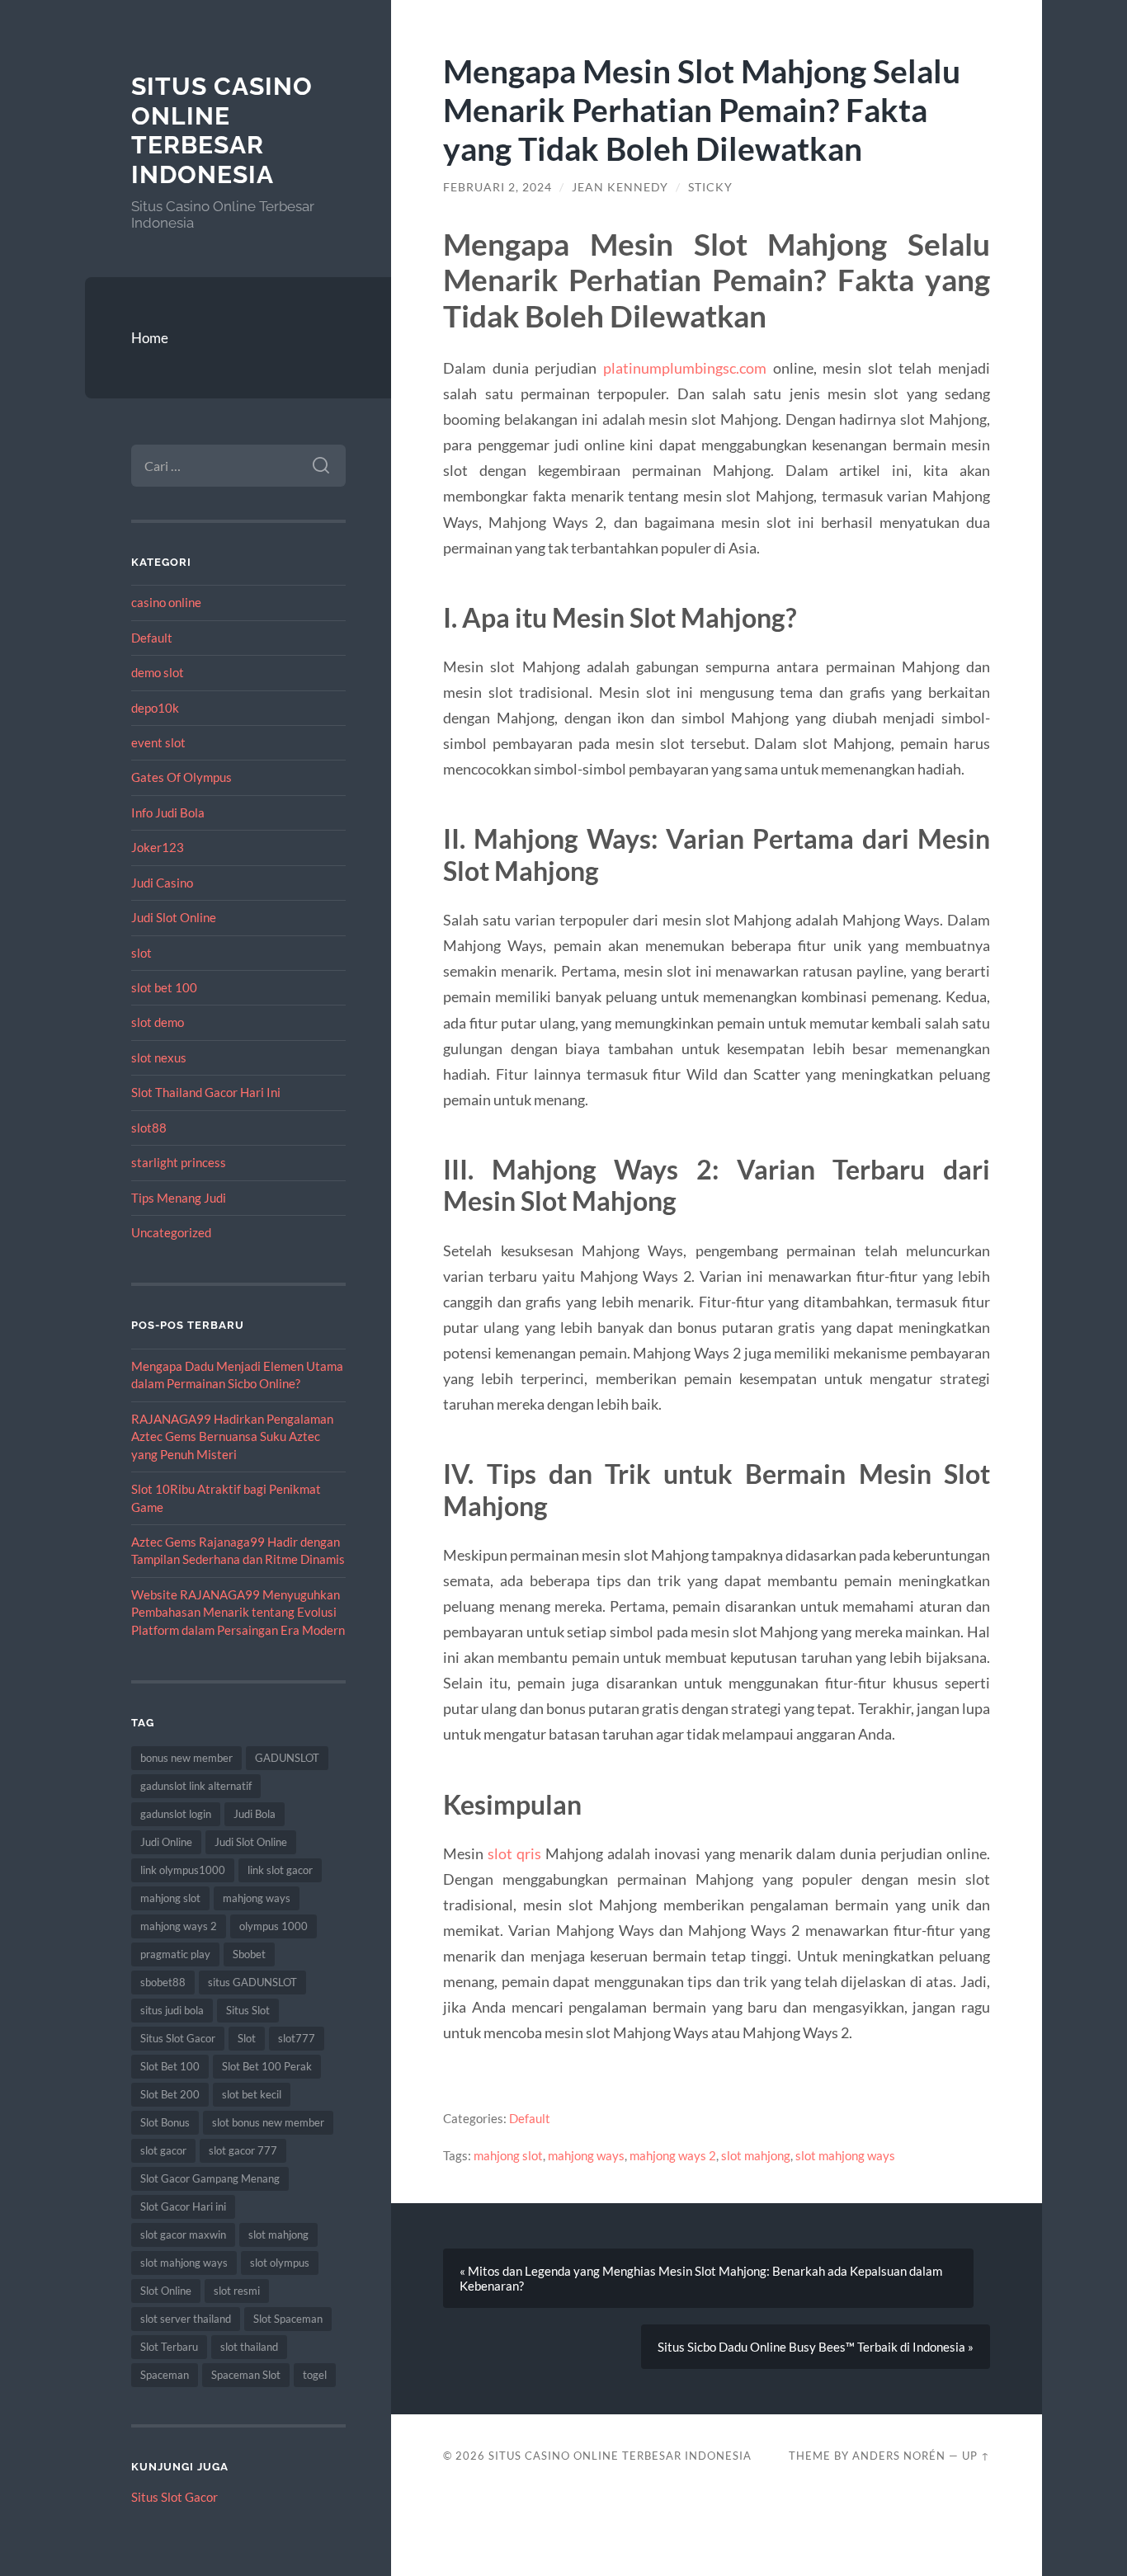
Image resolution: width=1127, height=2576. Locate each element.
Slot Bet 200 (170, 2094)
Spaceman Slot (246, 2375)
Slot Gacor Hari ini (183, 2206)
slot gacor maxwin (183, 2235)
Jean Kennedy (620, 187)
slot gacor (163, 2150)
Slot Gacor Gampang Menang (210, 2178)
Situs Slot (248, 2010)
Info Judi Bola (168, 812)
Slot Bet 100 (170, 2066)
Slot (247, 2038)
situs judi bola (172, 2010)
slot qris (514, 1853)
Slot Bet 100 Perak (267, 2066)
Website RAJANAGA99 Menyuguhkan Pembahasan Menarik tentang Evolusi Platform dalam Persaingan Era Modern (238, 1612)
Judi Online (166, 1842)
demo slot (158, 672)
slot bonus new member (268, 2122)
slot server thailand (186, 2319)
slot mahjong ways (184, 2263)
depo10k (155, 708)
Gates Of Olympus (182, 777)
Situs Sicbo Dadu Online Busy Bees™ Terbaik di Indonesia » (816, 2347)
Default (152, 638)
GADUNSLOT (287, 1758)
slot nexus (159, 1057)
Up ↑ (976, 2456)
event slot (158, 742)
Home (150, 338)
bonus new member (186, 1758)
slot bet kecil (252, 2094)
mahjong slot (170, 1898)
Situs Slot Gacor (178, 2038)
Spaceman (165, 2375)
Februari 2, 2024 (497, 187)
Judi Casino (162, 883)
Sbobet (249, 1954)
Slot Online (166, 2291)
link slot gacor (280, 1870)
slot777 (297, 2038)
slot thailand (249, 2347)
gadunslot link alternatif (196, 1786)
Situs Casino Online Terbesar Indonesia (222, 130)
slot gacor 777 (243, 2150)
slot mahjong (278, 2235)
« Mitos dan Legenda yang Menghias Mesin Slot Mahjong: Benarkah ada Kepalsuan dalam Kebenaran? (701, 2278)
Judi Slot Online (174, 917)
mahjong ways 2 (179, 1926)
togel (315, 2375)
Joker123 (158, 847)
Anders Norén (899, 2456)
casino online (166, 602)
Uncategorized (171, 1232)
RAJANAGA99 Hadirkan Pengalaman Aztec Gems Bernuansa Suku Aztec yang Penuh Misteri (232, 1436)
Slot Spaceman (288, 2319)
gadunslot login (176, 1814)
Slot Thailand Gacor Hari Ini (206, 1092)
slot (141, 953)
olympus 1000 (273, 1926)
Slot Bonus (165, 2122)
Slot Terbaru (169, 2347)
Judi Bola (255, 1814)
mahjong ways (257, 1898)
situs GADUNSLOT (252, 1982)
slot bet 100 (164, 987)
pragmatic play (175, 1954)
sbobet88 (163, 1982)
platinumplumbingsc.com (685, 368)
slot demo (158, 1022)
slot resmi (237, 2291)
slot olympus (280, 2263)
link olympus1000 (183, 1870)
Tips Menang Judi (179, 1198)
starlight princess (179, 1162)
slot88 (149, 1128)
